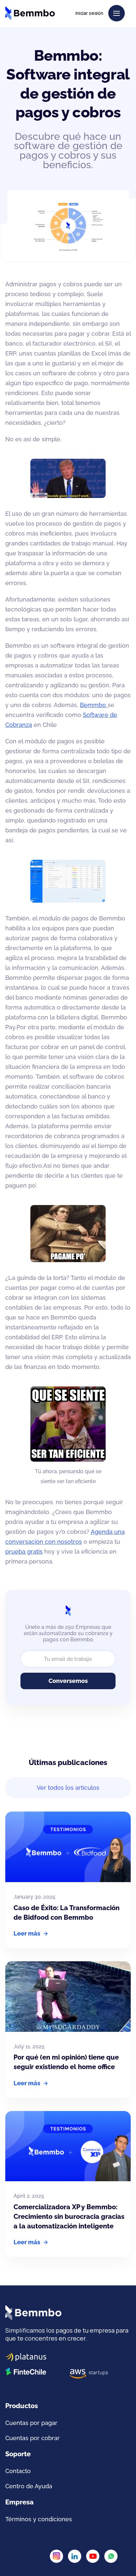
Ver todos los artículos (68, 1788)
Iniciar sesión (89, 13)
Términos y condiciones (39, 2519)
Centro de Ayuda (29, 2486)
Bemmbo (94, 705)
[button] (117, 13)
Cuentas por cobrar (33, 2438)
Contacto (18, 2471)
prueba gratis (24, 1552)
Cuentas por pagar (31, 2423)
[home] (30, 13)
